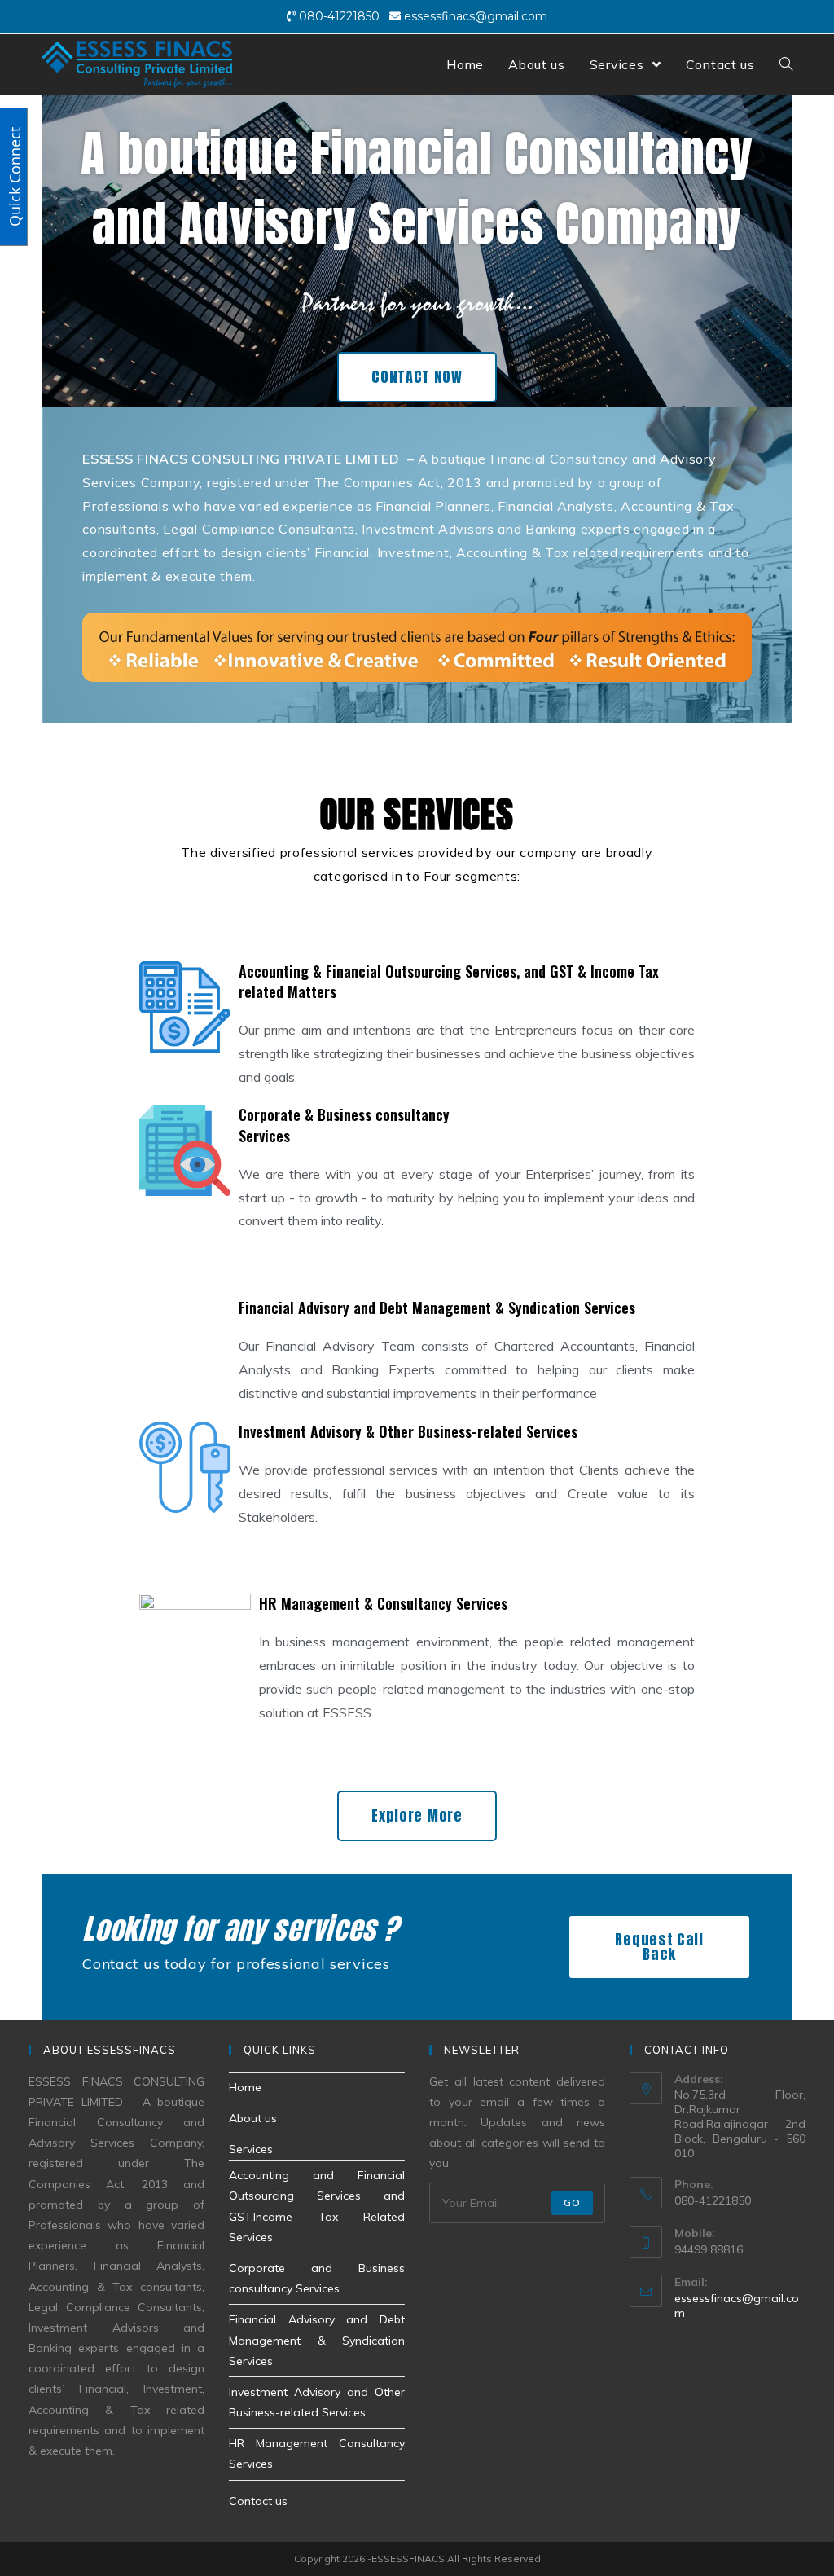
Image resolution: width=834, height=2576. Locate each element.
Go (572, 2202)
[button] (417, 377)
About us (253, 2118)
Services (251, 2149)
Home (245, 2087)
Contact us (258, 2501)
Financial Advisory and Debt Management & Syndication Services (317, 2340)
